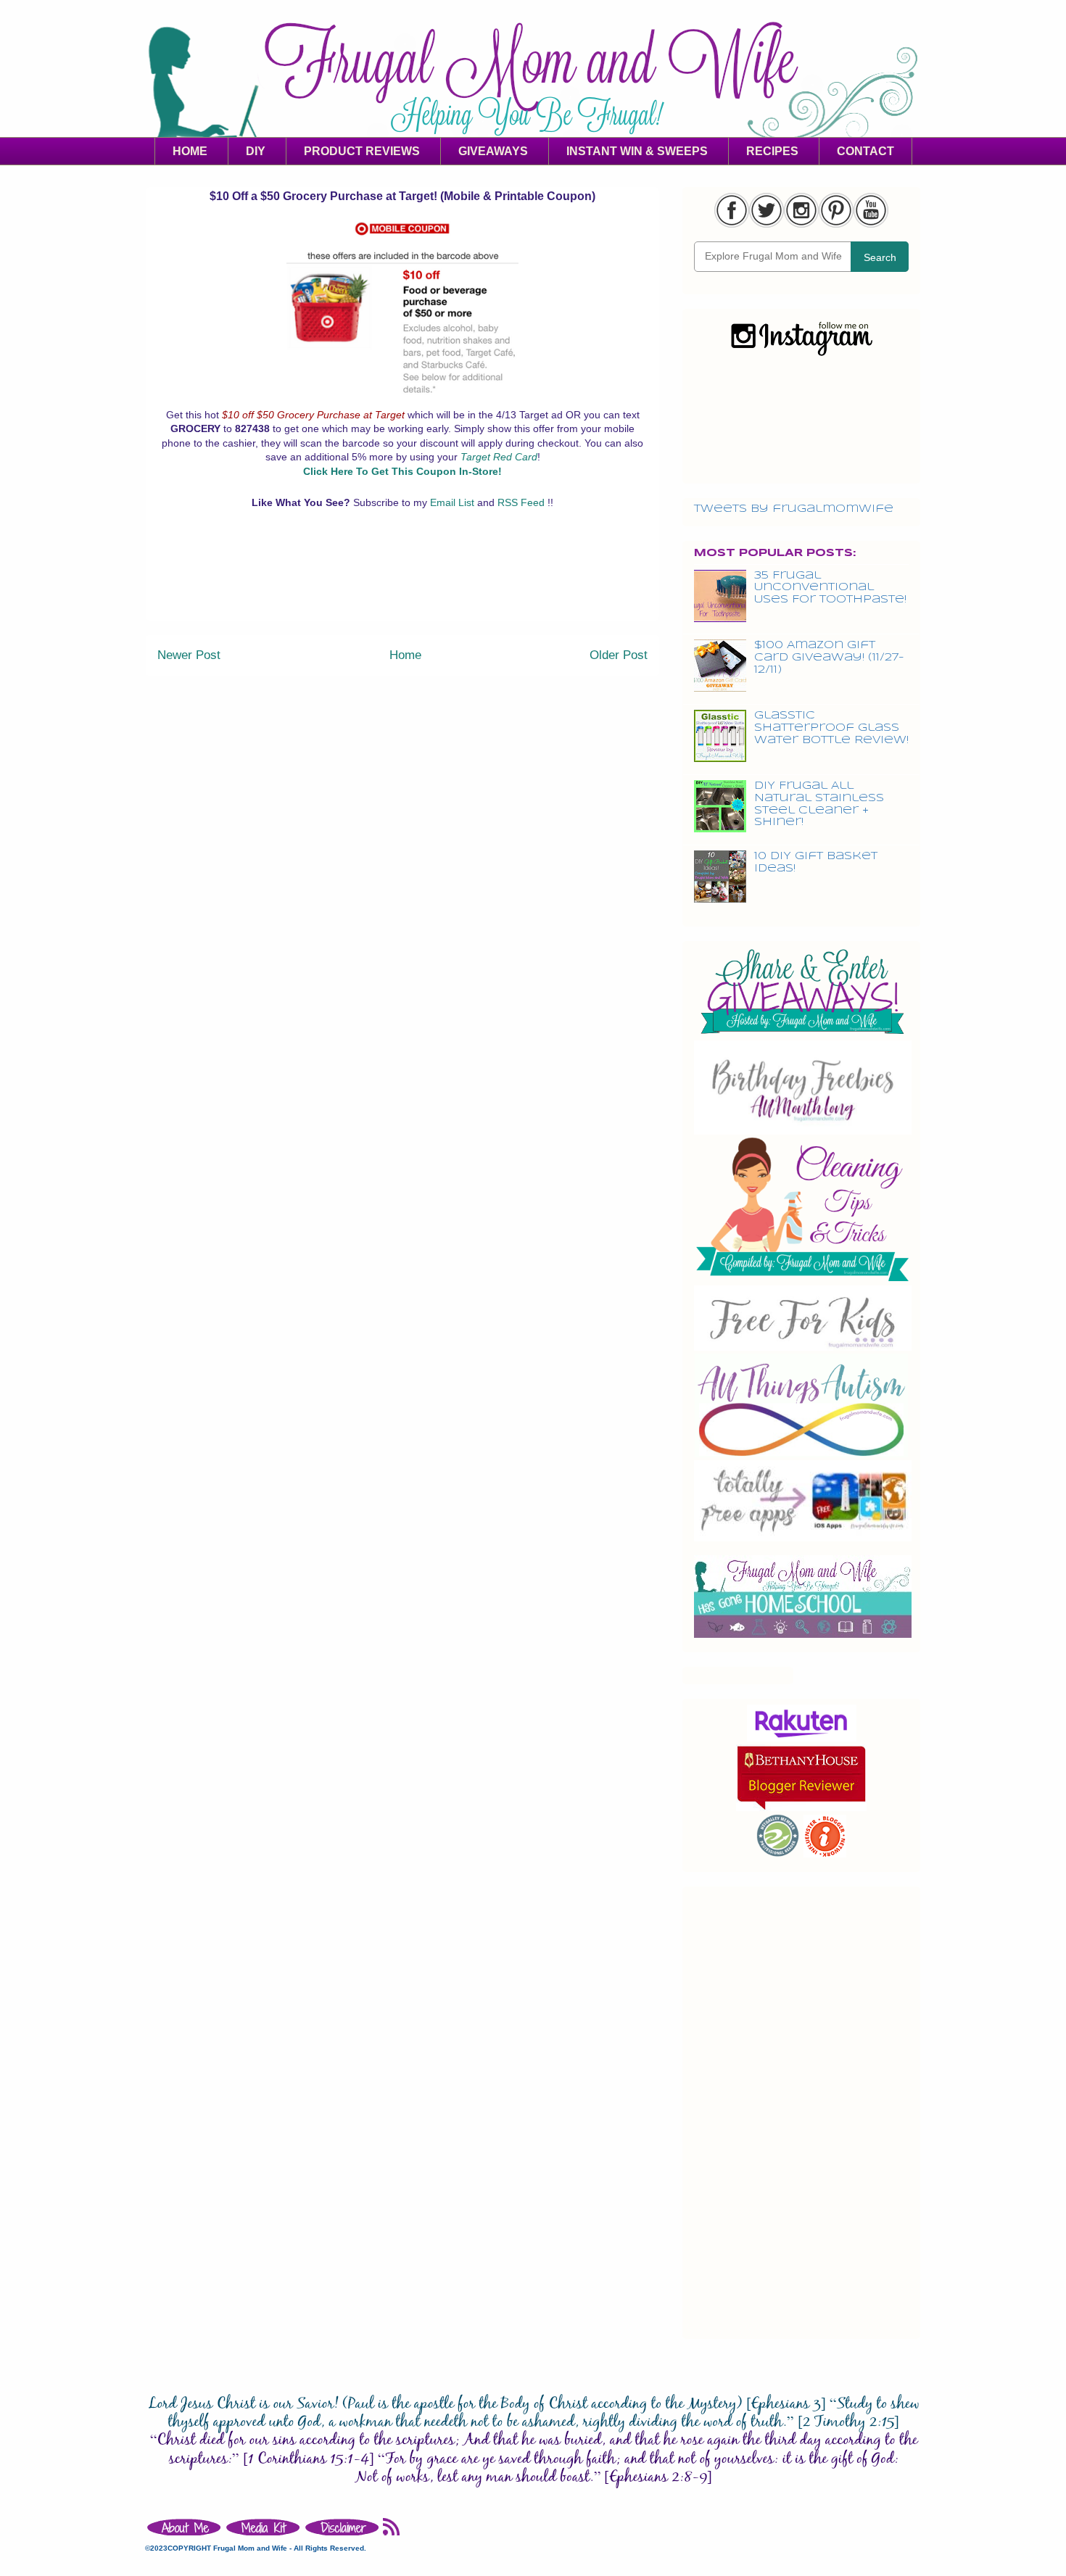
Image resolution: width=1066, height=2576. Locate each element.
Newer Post (189, 655)
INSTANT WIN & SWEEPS (637, 151)
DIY (256, 151)
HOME (190, 151)
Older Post (619, 655)
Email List (454, 502)
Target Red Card (499, 457)
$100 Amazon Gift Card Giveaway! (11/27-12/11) (829, 658)
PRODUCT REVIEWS (362, 151)
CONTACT (865, 151)
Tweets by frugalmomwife (794, 509)
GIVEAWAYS (493, 151)
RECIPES (772, 151)
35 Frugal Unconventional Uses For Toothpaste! (830, 588)
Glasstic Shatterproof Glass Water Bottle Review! (831, 728)
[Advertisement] (402, 587)
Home (405, 655)
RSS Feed (522, 502)
